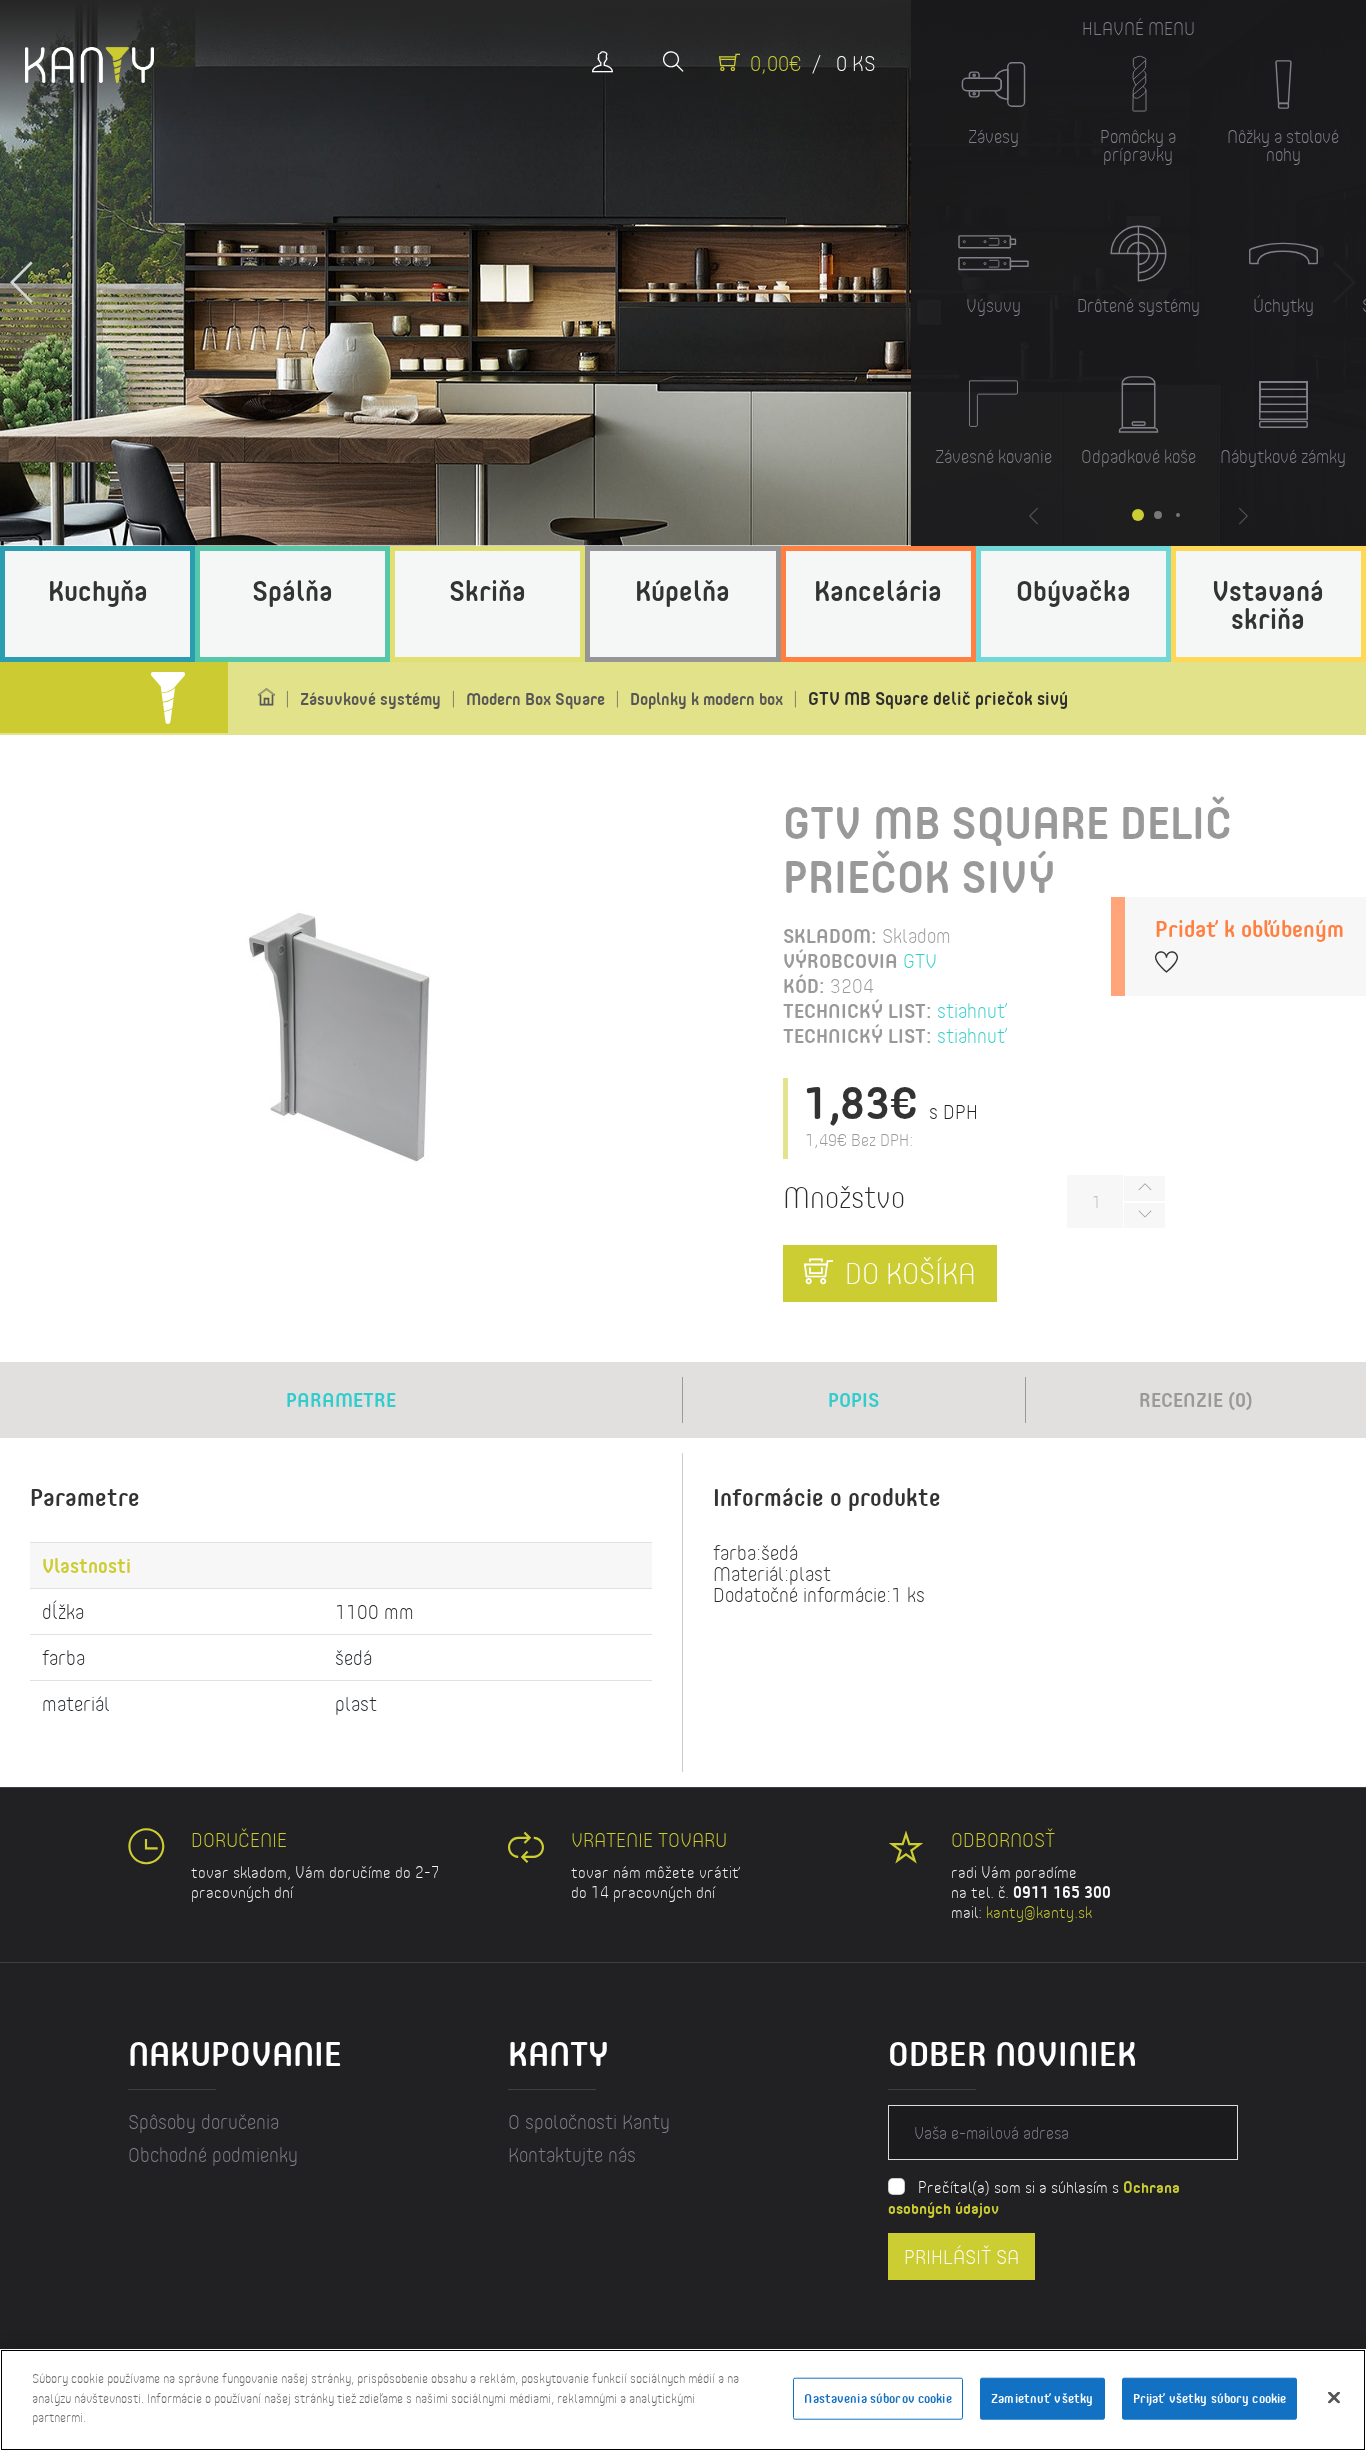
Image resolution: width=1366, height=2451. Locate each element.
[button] (22, 273)
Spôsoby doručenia (203, 2121)
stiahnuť (972, 1010)
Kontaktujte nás (572, 2154)
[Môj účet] (602, 63)
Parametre (341, 1399)
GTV (920, 960)
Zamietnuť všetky (1042, 2398)
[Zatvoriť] (1334, 2398)
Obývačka (1073, 590)
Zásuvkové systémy (370, 698)
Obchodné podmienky (213, 2154)
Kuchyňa (98, 590)
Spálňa (292, 590)
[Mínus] (1144, 1215)
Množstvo (844, 1196)
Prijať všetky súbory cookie (1210, 2398)
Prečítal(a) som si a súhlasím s (1034, 2197)
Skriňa (487, 590)
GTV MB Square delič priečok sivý (938, 698)
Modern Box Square (535, 698)
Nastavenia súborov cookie (877, 2398)
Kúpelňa (682, 590)
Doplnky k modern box (706, 698)
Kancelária (878, 590)
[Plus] (1144, 1188)
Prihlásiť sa (961, 2255)
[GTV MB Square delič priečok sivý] (341, 1035)
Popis (853, 1399)
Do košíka (907, 1273)
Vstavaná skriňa (1268, 604)
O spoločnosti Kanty (589, 2121)
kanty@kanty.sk (1039, 1911)
